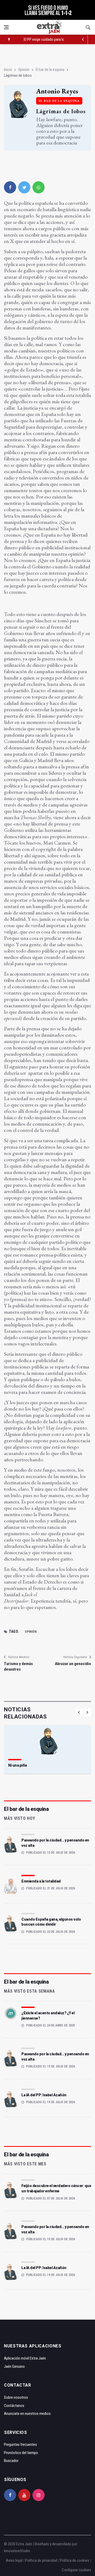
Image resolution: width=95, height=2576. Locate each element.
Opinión (24, 70)
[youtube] (24, 2495)
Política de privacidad (41, 2560)
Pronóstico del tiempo (21, 2453)
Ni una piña (18, 1765)
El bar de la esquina (50, 70)
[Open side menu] (6, 27)
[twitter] (24, 187)
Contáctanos (14, 2406)
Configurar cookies (76, 2570)
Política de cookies (75, 2560)
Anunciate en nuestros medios (27, 2414)
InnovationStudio (17, 2551)
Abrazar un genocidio (73, 1664)
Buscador (11, 2461)
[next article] (83, 39)
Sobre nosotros (16, 2397)
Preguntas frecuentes (20, 2445)
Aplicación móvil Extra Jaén (25, 2358)
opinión (31, 1632)
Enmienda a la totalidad (41, 1881)
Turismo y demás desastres (18, 1666)
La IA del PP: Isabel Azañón (44, 2095)
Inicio (8, 70)
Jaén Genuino (14, 2366)
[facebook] (10, 187)
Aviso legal (14, 2560)
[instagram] (39, 2495)
